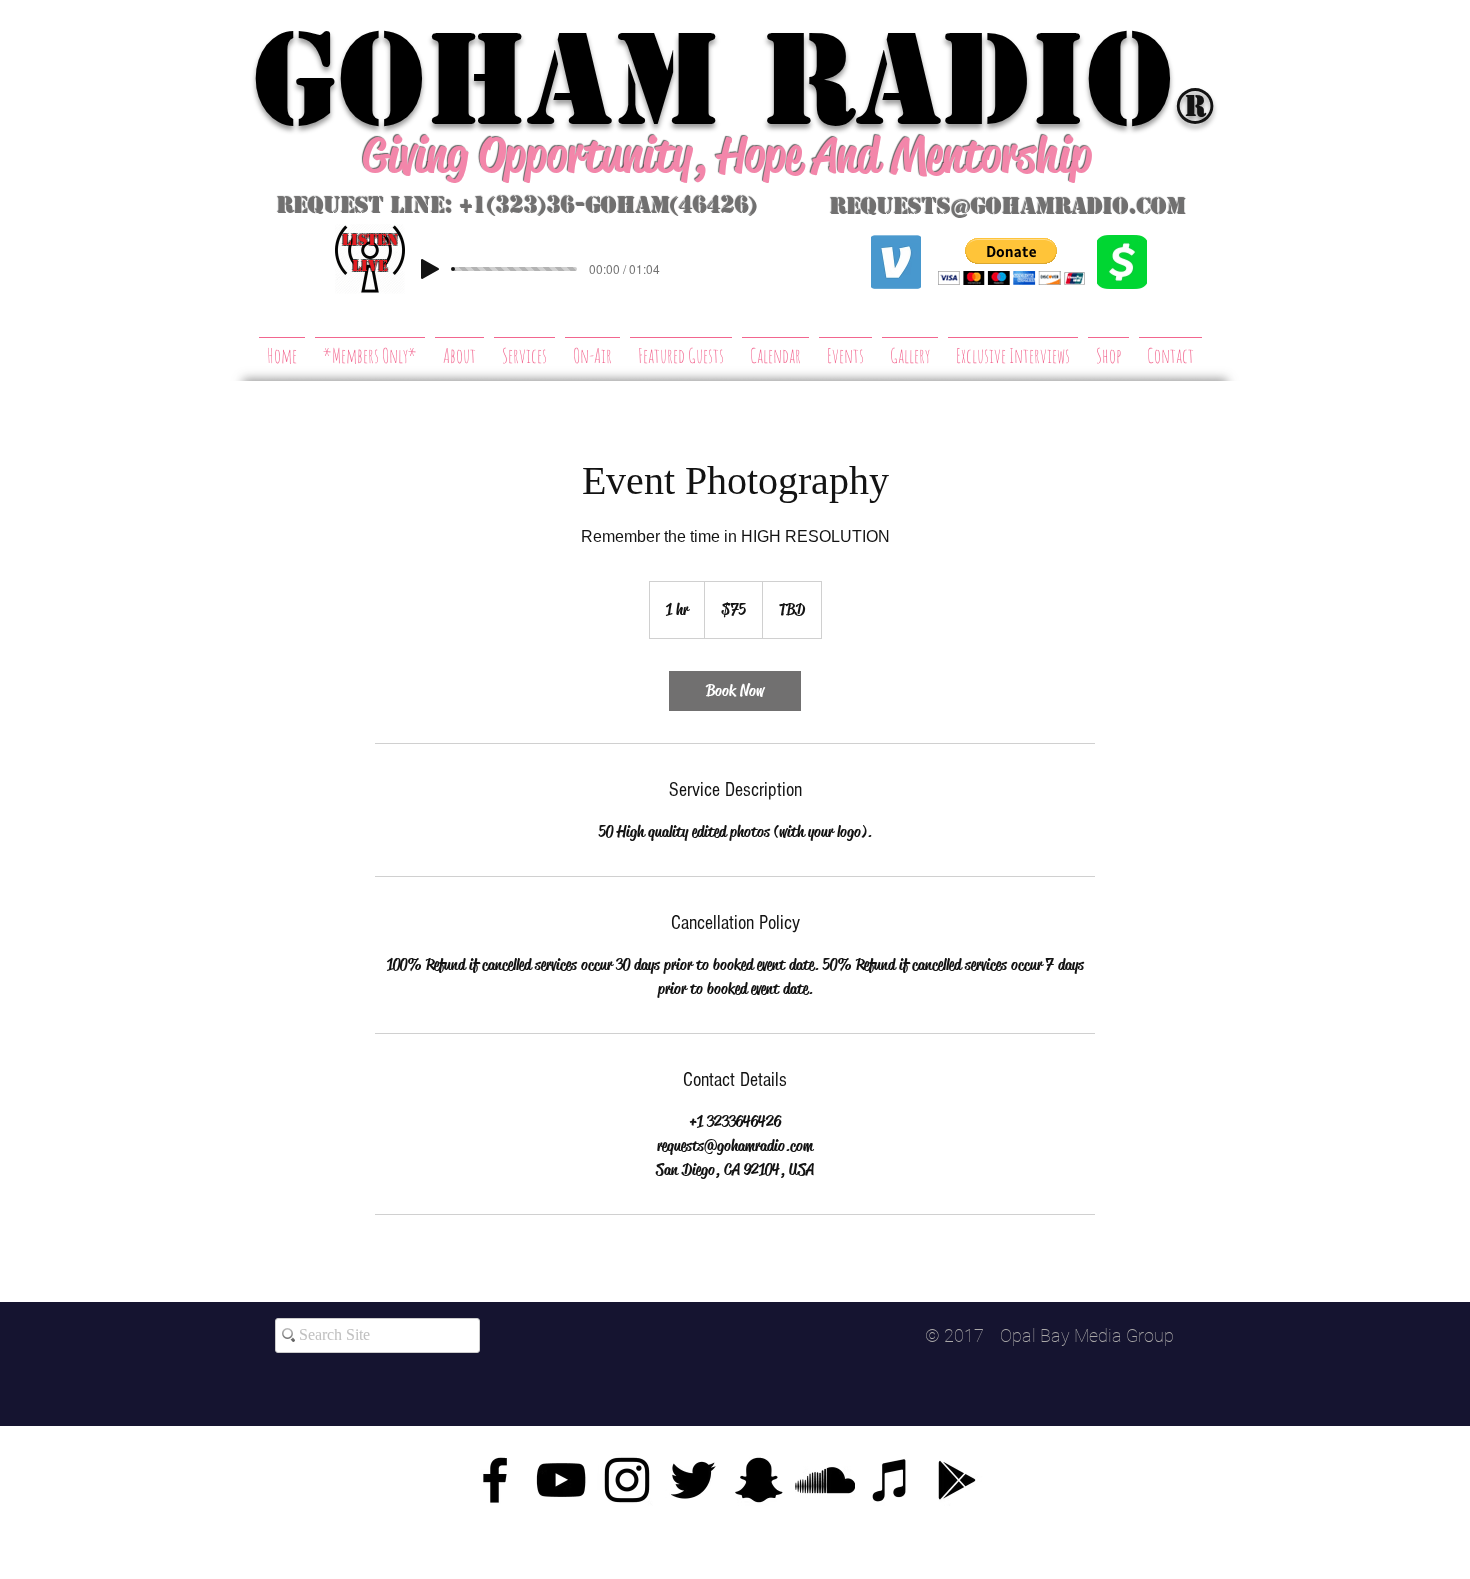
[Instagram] (627, 1480)
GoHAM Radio (713, 80)
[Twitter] (693, 1480)
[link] (735, 691)
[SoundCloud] (825, 1480)
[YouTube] (561, 1480)
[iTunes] (891, 1480)
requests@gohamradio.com (1008, 206)
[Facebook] (495, 1480)
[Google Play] (957, 1480)
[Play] (430, 269)
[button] (1011, 261)
